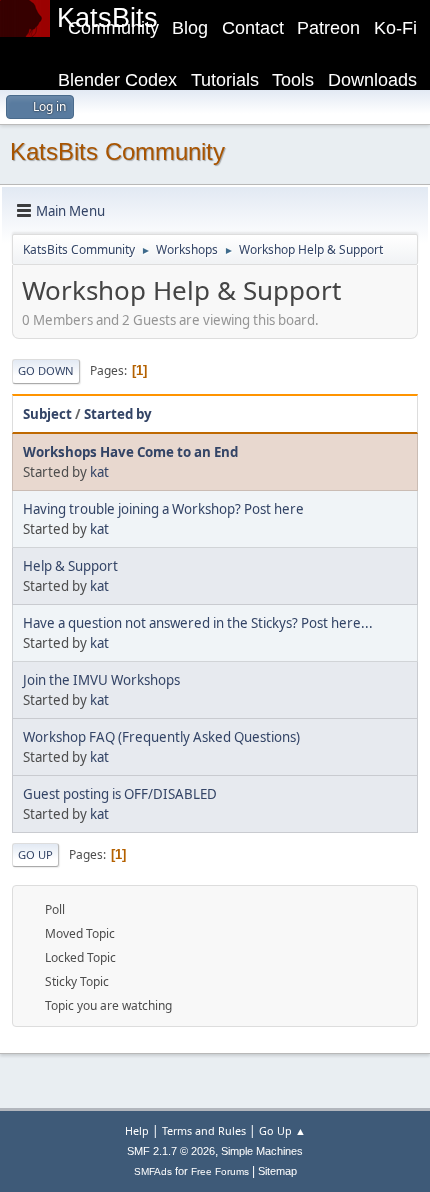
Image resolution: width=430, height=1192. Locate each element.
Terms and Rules (204, 1130)
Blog (190, 28)
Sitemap (277, 1171)
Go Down (46, 370)
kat (99, 472)
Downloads (372, 80)
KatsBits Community (117, 151)
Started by (118, 414)
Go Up (35, 854)
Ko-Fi (395, 28)
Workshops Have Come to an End (130, 452)
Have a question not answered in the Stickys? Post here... (198, 623)
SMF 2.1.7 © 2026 (171, 1151)
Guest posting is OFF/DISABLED (120, 794)
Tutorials (225, 80)
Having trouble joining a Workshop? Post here (163, 509)
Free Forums (220, 1171)
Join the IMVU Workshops (101, 680)
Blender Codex (117, 80)
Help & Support (70, 566)
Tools (293, 80)
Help (137, 1130)
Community (113, 28)
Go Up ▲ (282, 1130)
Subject (47, 414)
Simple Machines (262, 1151)
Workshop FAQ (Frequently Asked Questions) (161, 737)
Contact (253, 28)
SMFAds (153, 1171)
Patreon (328, 28)
